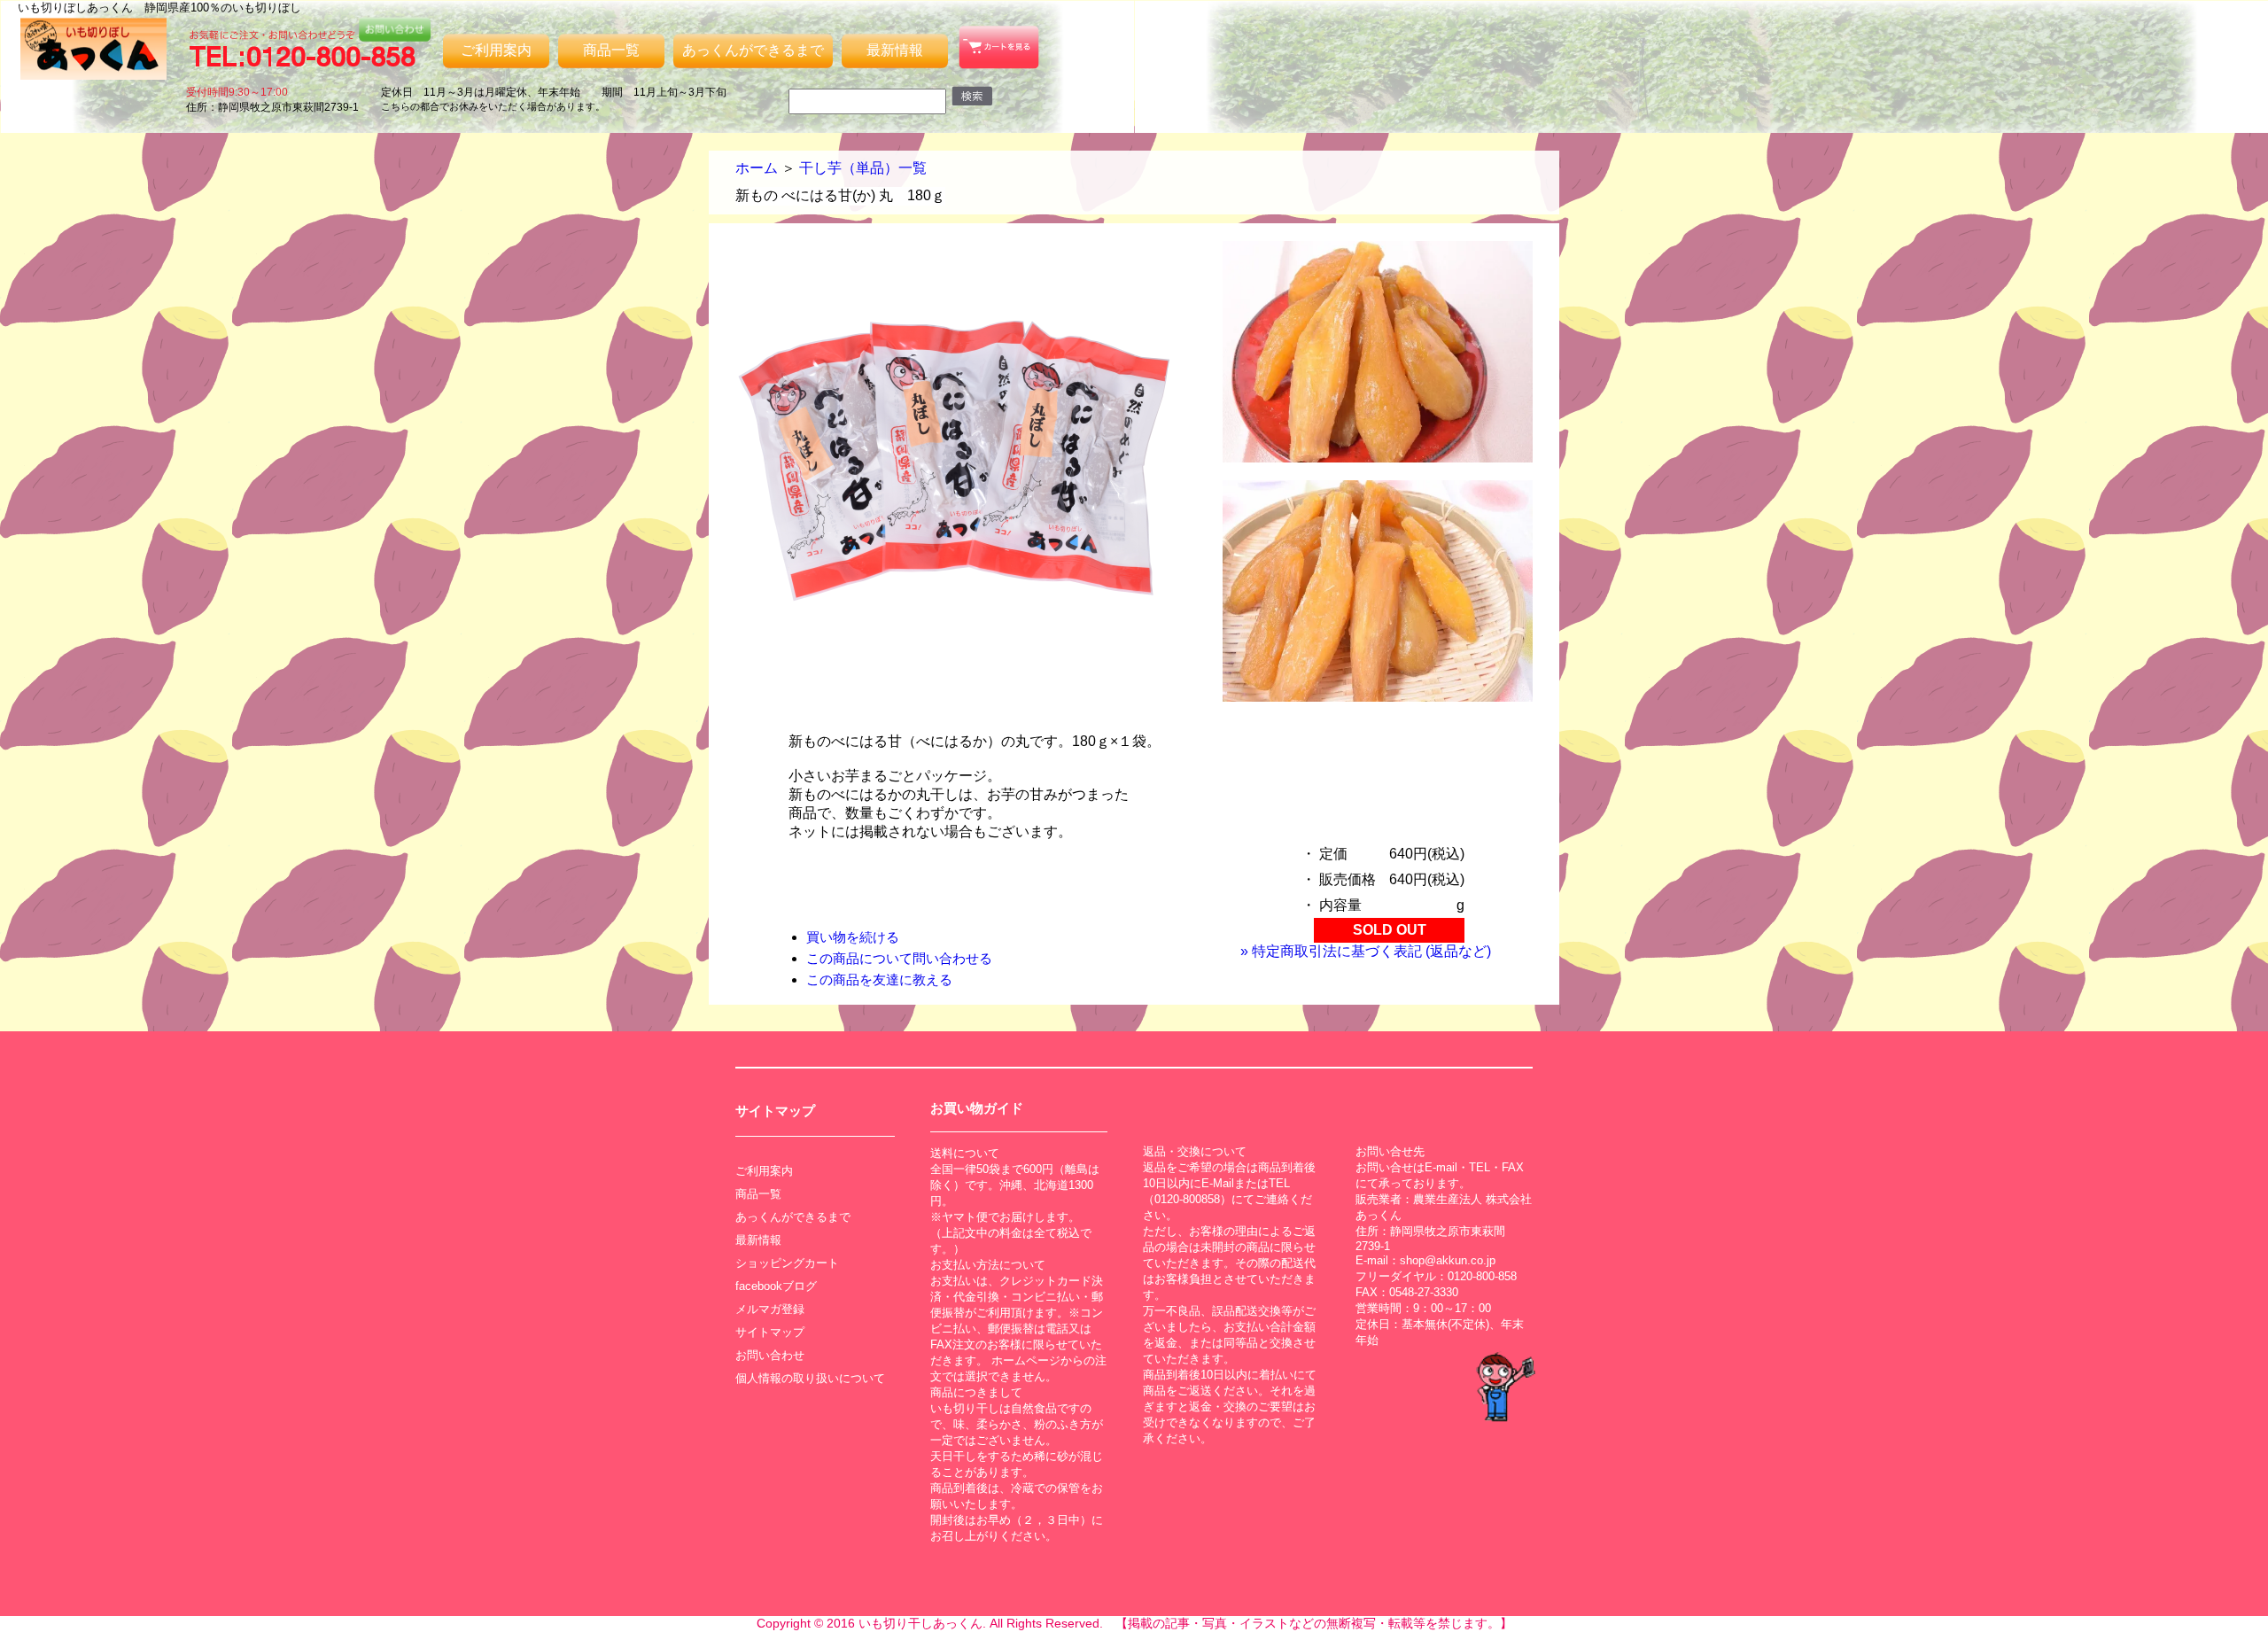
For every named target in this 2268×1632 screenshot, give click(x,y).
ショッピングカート (787, 1263)
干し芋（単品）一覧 (863, 168)
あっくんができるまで (753, 50)
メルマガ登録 (770, 1309)
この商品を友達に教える (879, 979)
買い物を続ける (853, 937)
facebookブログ (776, 1286)
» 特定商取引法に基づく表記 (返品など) (1366, 951)
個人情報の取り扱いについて (810, 1378)
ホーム (757, 168)
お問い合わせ (770, 1355)
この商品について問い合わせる (899, 958)
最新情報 (895, 50)
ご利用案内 (496, 50)
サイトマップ (770, 1332)
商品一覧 (611, 50)
